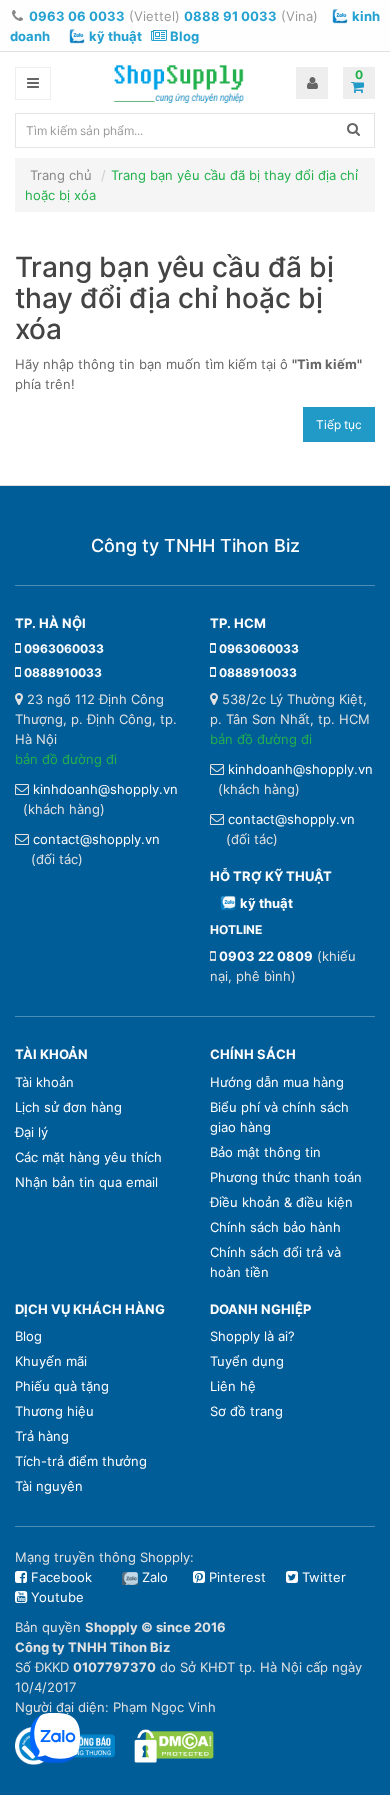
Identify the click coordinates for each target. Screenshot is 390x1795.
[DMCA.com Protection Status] (174, 1745)
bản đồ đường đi (66, 759)
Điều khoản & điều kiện (281, 1202)
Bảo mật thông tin (265, 1152)
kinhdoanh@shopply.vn (105, 789)
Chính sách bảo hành (275, 1227)
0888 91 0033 (230, 16)
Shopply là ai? (252, 1336)
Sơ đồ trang (246, 1411)
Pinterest (235, 1577)
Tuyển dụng (247, 1361)
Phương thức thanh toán (286, 1177)
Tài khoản (44, 1082)
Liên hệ (233, 1386)
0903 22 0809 (266, 956)
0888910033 (63, 672)
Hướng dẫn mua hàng (277, 1082)
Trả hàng (42, 1436)
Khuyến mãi (51, 1361)
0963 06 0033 (77, 16)
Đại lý (31, 1132)
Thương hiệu (54, 1411)
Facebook (59, 1577)
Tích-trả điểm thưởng (81, 1461)
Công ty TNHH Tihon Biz (195, 545)
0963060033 (64, 648)
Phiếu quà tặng (62, 1386)
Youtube (55, 1597)
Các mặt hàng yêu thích (88, 1157)
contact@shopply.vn (96, 839)
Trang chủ (61, 175)
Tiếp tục (339, 424)
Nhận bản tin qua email (86, 1182)
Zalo (155, 1577)
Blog (183, 36)
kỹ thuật (115, 36)
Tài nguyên (49, 1486)
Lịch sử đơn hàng (68, 1107)
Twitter (322, 1577)
